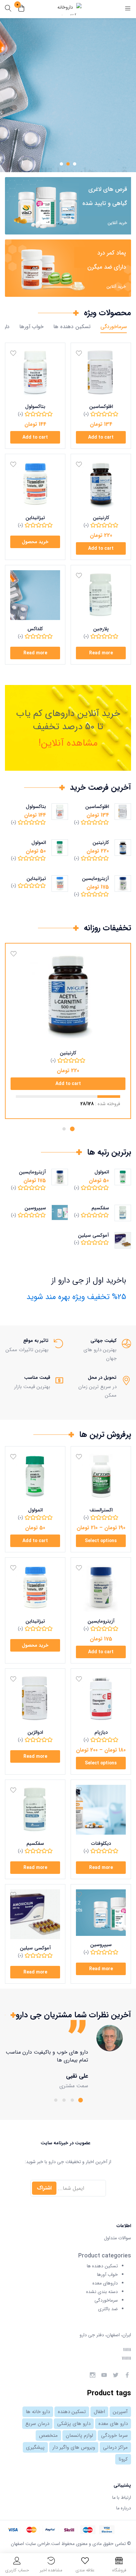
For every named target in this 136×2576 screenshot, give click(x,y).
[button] (21, 9)
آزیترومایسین (95, 879)
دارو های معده (113, 2424)
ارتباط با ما (122, 2498)
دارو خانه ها (38, 2412)
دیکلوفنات (101, 1844)
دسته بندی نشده (102, 2292)
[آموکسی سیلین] (35, 1914)
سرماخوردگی (114, 327)
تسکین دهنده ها (72, 327)
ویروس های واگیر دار (74, 2447)
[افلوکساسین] (101, 373)
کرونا (123, 2459)
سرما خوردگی (114, 2436)
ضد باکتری (108, 2309)
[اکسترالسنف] (101, 1476)
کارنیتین (101, 518)
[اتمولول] (35, 1476)
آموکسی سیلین (93, 1235)
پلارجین (101, 629)
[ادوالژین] (35, 1699)
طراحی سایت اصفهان (30, 2544)
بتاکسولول (35, 407)
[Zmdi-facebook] (127, 2375)
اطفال (99, 2412)
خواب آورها (32, 327)
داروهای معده (105, 2283)
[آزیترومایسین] (101, 1587)
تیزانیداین (35, 518)
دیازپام (101, 1732)
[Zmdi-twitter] (116, 2375)
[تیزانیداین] (35, 484)
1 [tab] (72, 1129)
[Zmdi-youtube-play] (104, 2375)
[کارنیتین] (101, 484)
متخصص (48, 2436)
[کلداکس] (35, 595)
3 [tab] (64, 2100)
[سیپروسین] (101, 1912)
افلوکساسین (101, 407)
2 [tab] (64, 1129)
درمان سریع (37, 2424)
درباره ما (124, 2508)
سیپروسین (35, 1208)
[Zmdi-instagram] (92, 2375)
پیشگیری (35, 2447)
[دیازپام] (101, 1699)
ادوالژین (35, 1732)
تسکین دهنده (72, 2412)
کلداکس (35, 629)
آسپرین (120, 2412)
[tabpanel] (68, 2058)
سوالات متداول (118, 2238)
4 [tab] (56, 2100)
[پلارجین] (101, 595)
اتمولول (39, 843)
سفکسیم (100, 1208)
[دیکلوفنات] (101, 1810)
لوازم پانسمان (79, 2436)
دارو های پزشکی (74, 2424)
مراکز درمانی (115, 2447)
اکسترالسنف (101, 1510)
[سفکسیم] (35, 1810)
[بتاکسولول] (35, 373)
